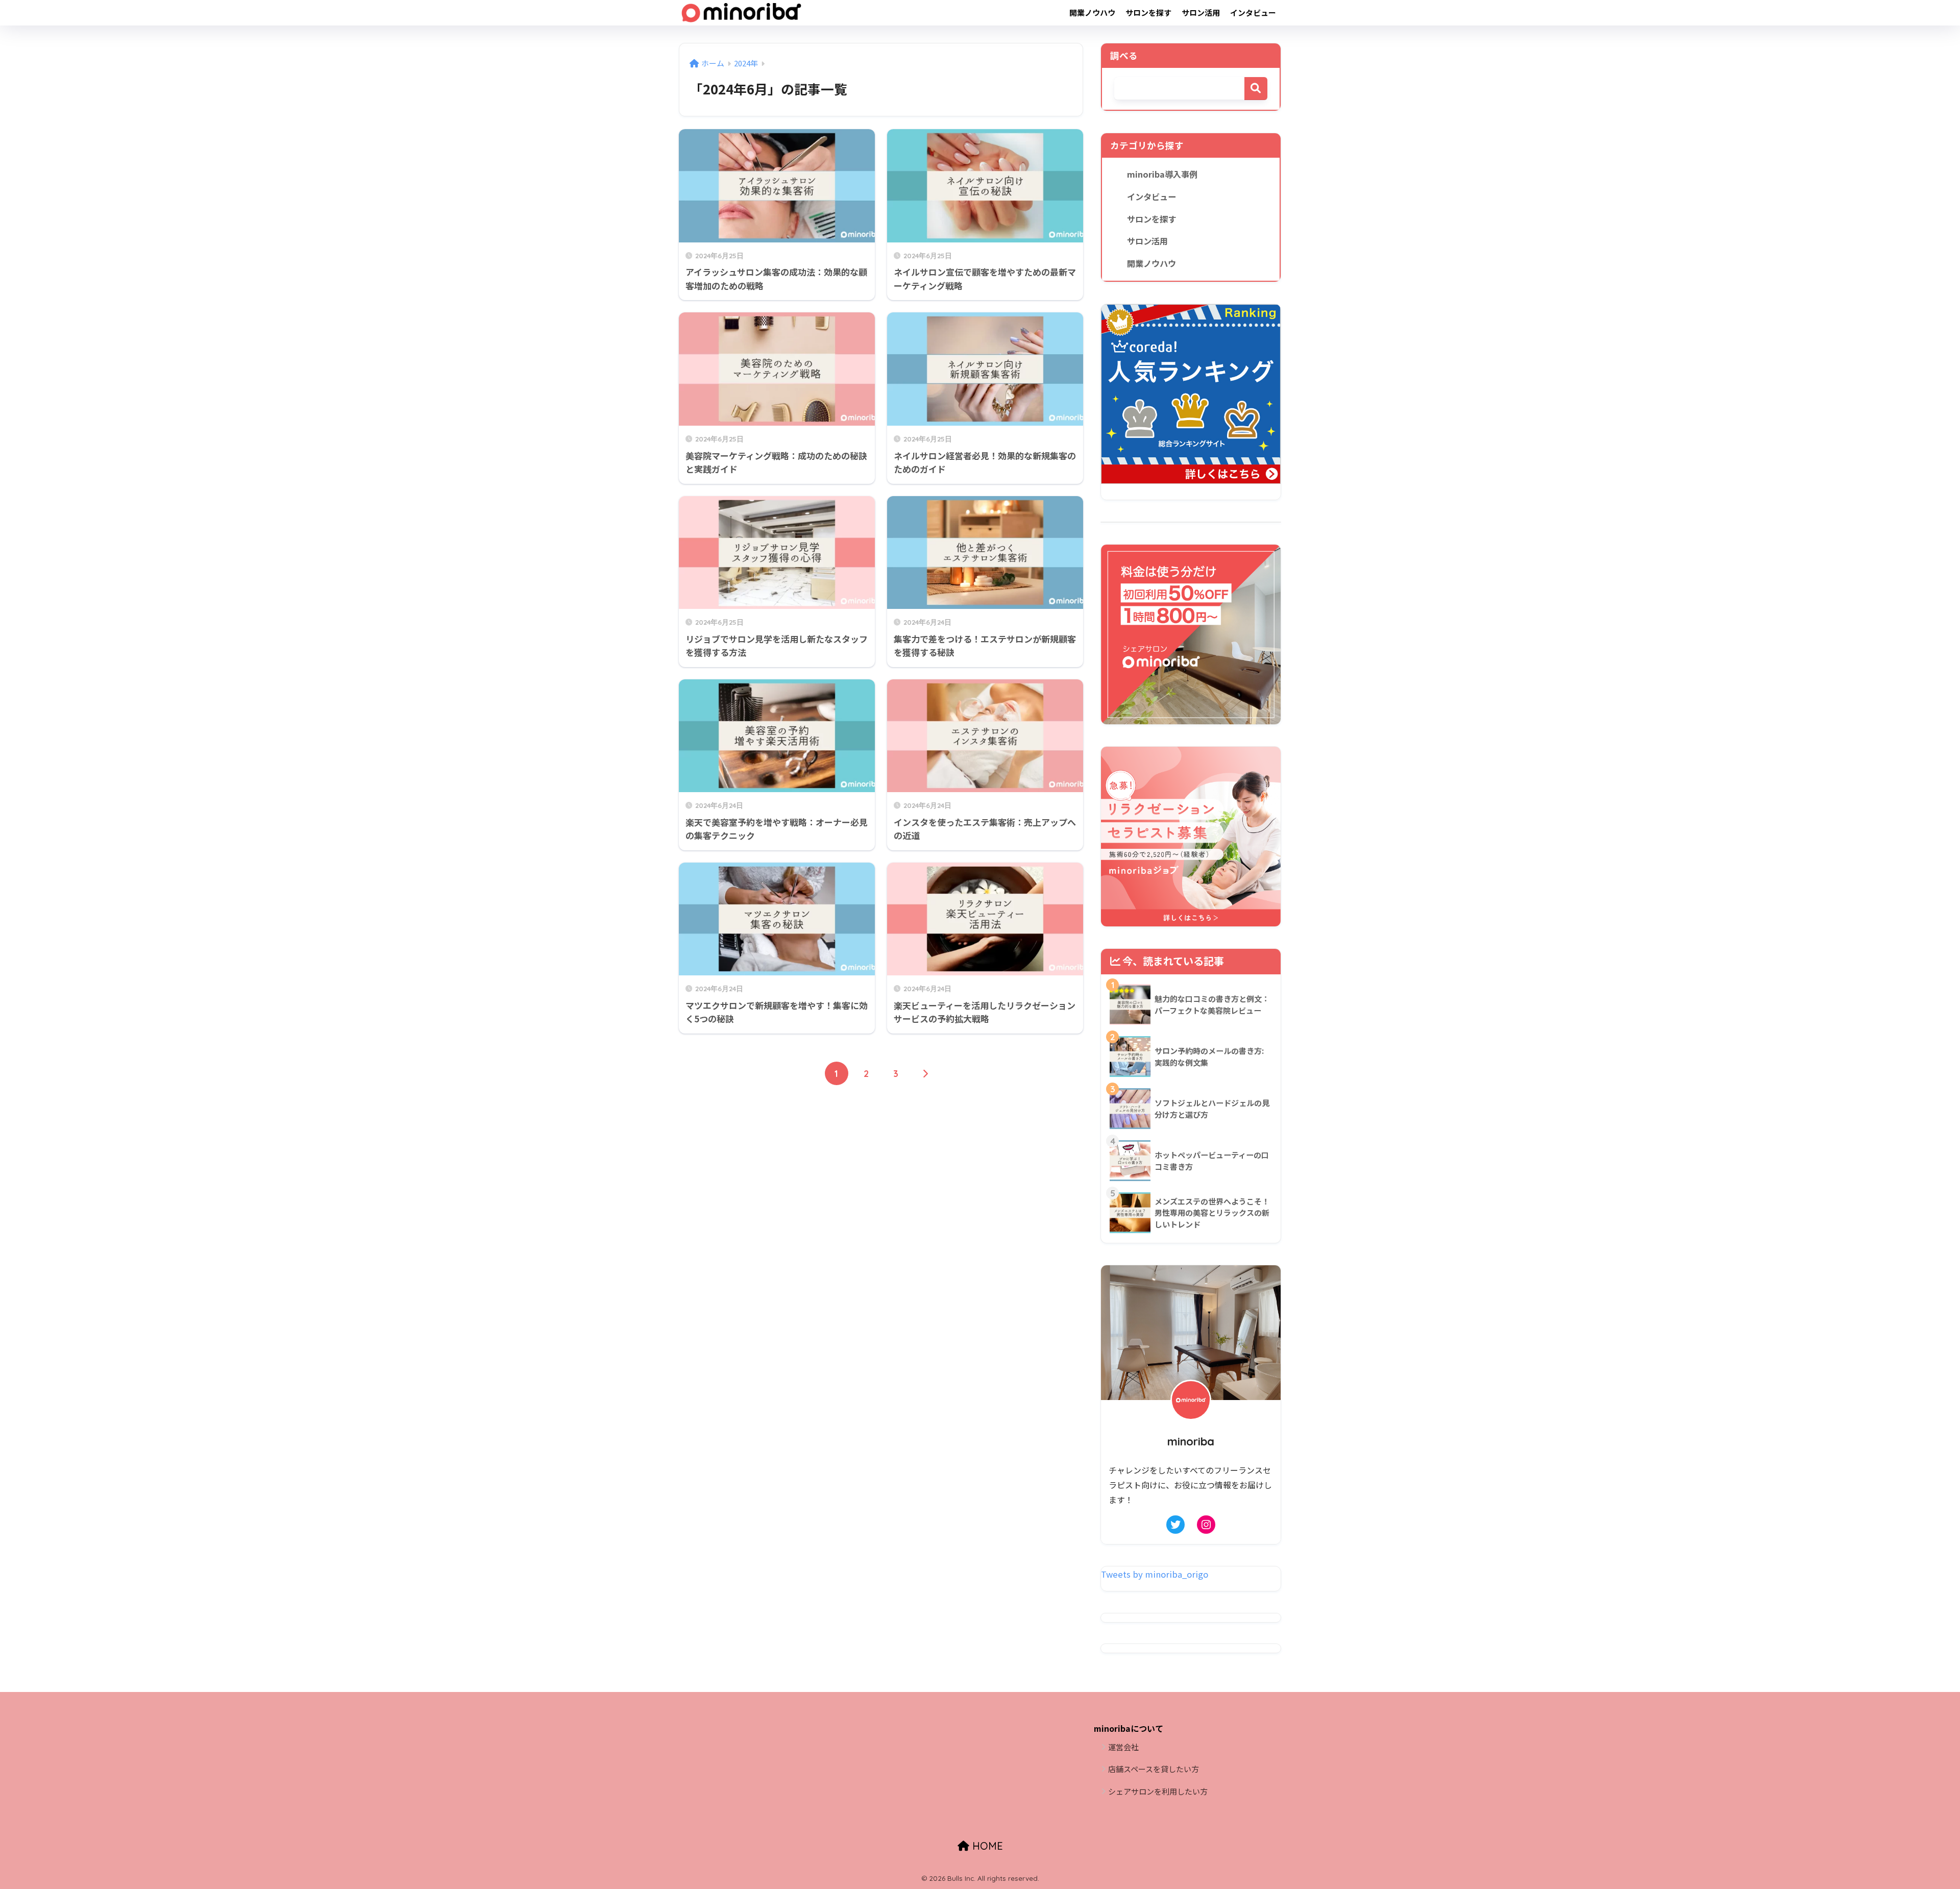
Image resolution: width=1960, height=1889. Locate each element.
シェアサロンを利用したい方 (1158, 1791)
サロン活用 (1201, 13)
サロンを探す (1148, 13)
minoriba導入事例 (1162, 174)
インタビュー (1253, 13)
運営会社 (1123, 1747)
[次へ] (925, 1073)
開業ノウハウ (1092, 13)
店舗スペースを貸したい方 (1154, 1769)
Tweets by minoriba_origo (1155, 1574)
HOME (986, 1846)
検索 (1256, 89)
